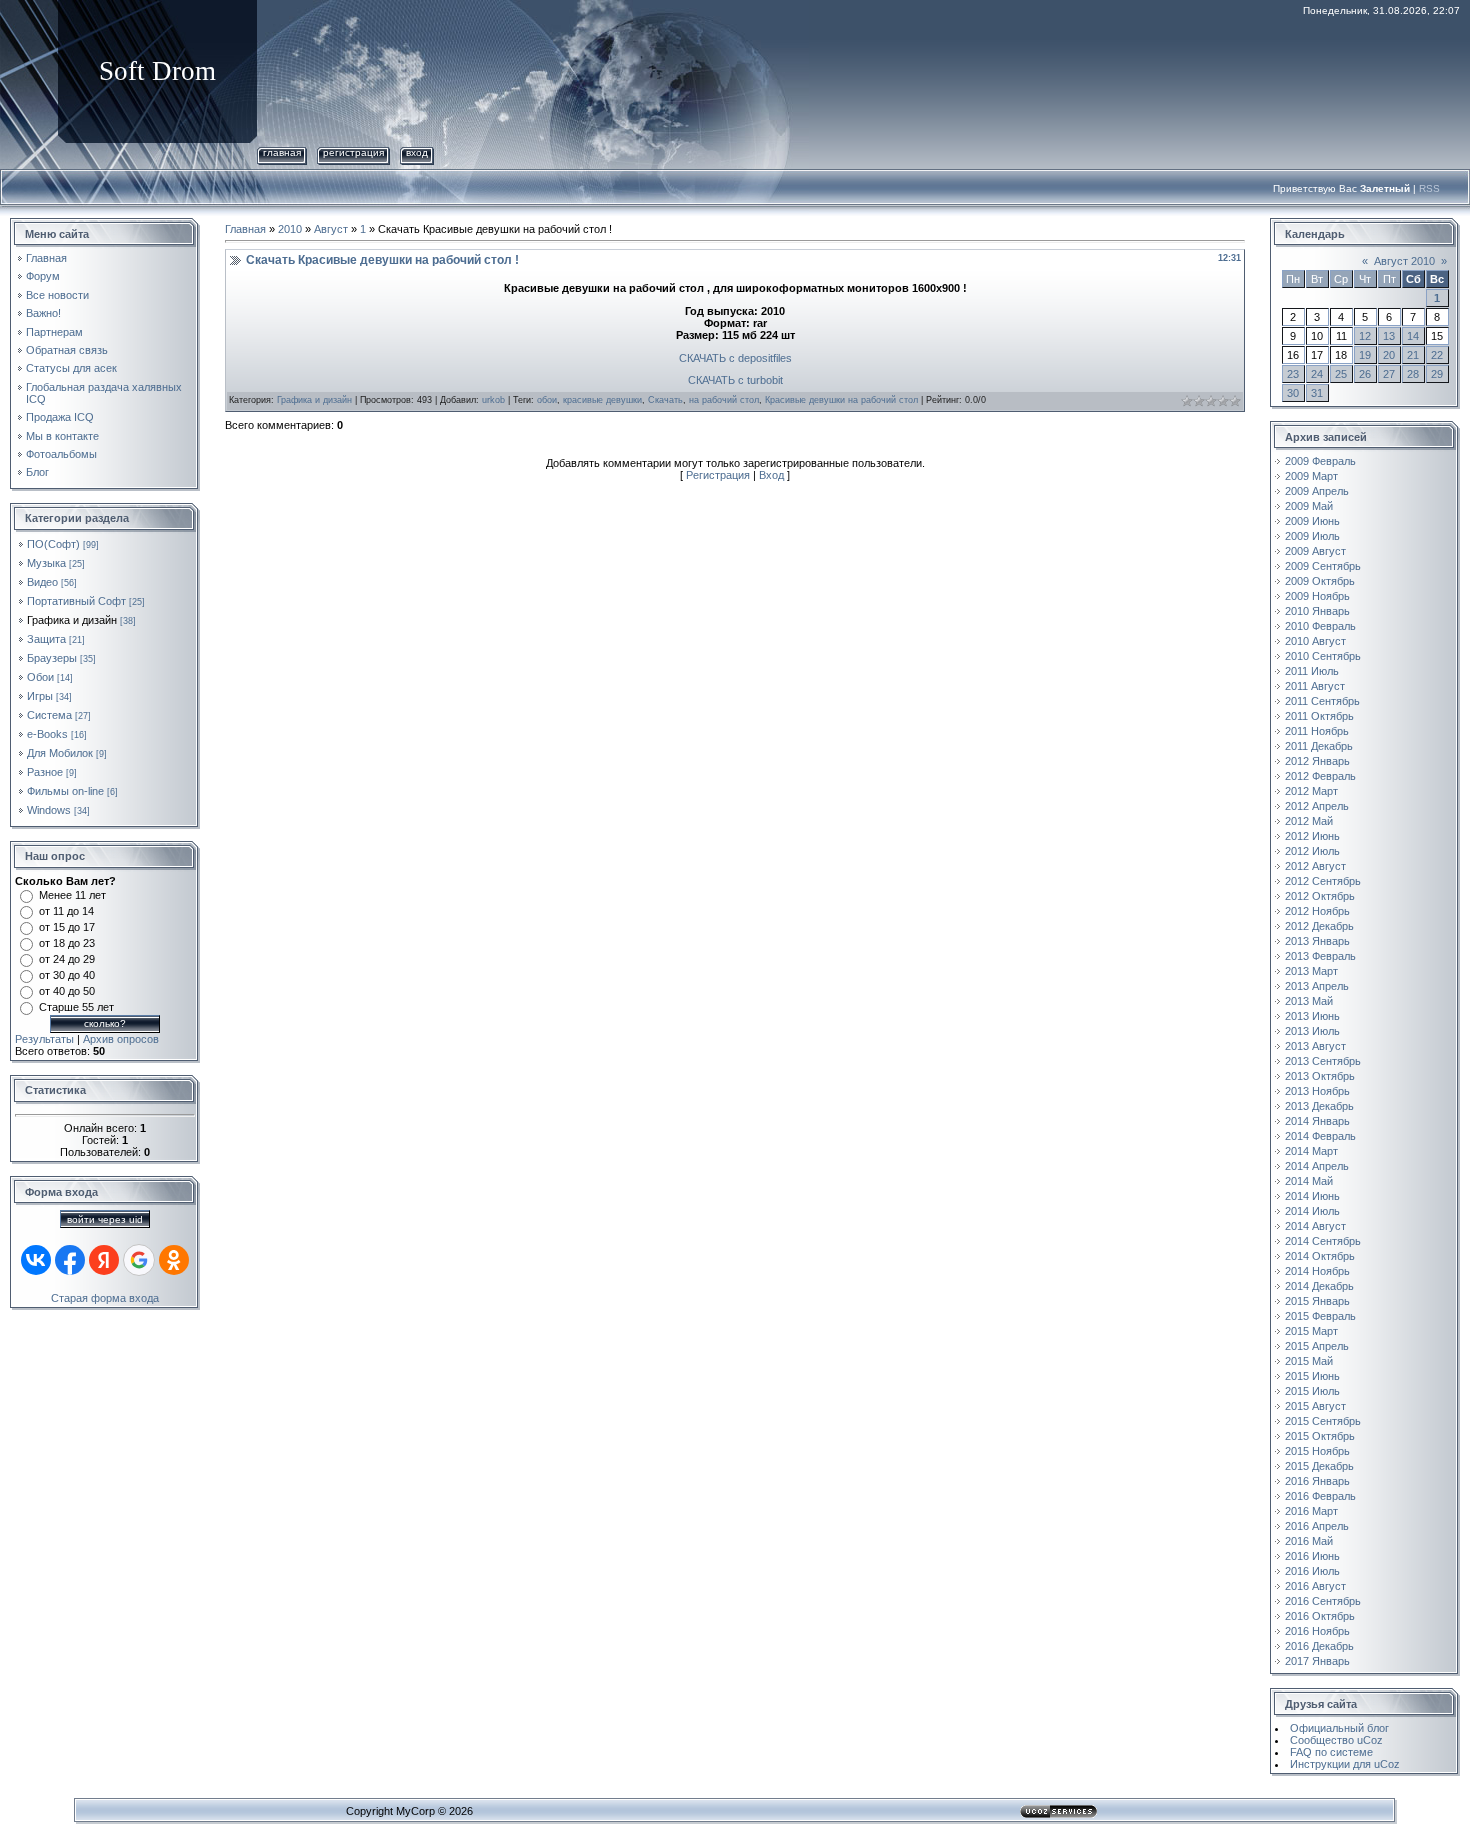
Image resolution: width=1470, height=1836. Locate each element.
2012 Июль (1312, 851)
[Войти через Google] (139, 1260)
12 (1365, 336)
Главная (282, 152)
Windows (49, 810)
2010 (290, 229)
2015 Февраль (1320, 1316)
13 (1389, 336)
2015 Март (1311, 1331)
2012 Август (1315, 866)
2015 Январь (1317, 1301)
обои (547, 400)
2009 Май (1309, 506)
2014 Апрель (1317, 1166)
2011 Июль (1312, 671)
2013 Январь (1317, 941)
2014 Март (1311, 1151)
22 (1437, 355)
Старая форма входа (105, 1298)
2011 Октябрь (1319, 716)
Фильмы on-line (65, 791)
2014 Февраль (1320, 1136)
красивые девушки (602, 400)
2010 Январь (1317, 611)
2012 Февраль (1320, 776)
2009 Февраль (1320, 461)
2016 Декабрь (1319, 1646)
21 (1413, 355)
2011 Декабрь (1319, 746)
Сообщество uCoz (1336, 1740)
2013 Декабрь (1319, 1106)
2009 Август (1315, 551)
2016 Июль (1312, 1571)
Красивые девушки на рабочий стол (841, 400)
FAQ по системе (1331, 1752)
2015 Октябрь (1320, 1436)
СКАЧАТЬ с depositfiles (735, 358)
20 (1389, 355)
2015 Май (1309, 1361)
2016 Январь (1317, 1481)
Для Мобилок (60, 753)
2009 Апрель (1317, 491)
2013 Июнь (1312, 1016)
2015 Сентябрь (1323, 1421)
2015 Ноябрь (1317, 1451)
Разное (45, 772)
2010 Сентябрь (1323, 656)
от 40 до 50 (67, 991)
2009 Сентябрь (1323, 566)
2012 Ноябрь (1317, 911)
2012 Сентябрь (1323, 881)
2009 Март (1311, 476)
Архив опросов (121, 1039)
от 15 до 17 (67, 927)
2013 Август (1315, 1046)
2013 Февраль (1320, 956)
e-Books (47, 734)
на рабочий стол (724, 400)
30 (1293, 393)
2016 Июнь (1312, 1556)
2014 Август (1315, 1226)
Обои (40, 677)
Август (331, 229)
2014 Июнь (1312, 1196)
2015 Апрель (1317, 1346)
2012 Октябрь (1320, 896)
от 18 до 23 (67, 943)
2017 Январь (1317, 1661)
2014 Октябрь (1320, 1256)
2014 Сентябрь (1323, 1241)
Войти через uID (105, 1219)
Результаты (44, 1039)
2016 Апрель (1317, 1526)
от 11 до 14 (66, 911)
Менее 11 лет (72, 895)
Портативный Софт (76, 601)
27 (1389, 374)
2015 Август (1315, 1406)
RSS (1429, 188)
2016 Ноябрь (1317, 1631)
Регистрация (353, 152)
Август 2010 (1404, 261)
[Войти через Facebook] (70, 1260)
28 (1413, 374)
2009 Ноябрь (1317, 596)
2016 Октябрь (1320, 1616)
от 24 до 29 (67, 959)
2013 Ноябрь (1317, 1091)
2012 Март (1311, 791)
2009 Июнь (1312, 521)
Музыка (46, 563)
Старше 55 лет (76, 1007)
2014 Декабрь (1319, 1286)
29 (1437, 374)
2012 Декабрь (1319, 926)
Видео (42, 582)
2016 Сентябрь (1323, 1601)
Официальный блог (1339, 1728)
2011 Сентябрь (1322, 701)
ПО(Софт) (53, 544)
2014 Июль (1312, 1211)
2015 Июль (1312, 1391)
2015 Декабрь (1319, 1466)
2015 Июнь (1312, 1376)
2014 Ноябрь (1317, 1271)
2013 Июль (1312, 1031)
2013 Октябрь (1320, 1076)
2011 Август (1315, 686)
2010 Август (1315, 641)
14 (1413, 336)
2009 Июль (1312, 536)
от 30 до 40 (67, 975)
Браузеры (52, 658)
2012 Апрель (1317, 806)
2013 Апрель (1317, 986)
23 (1293, 374)
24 (1317, 374)
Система (49, 715)
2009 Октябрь (1320, 581)
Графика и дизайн (72, 620)
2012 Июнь (1312, 836)
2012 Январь (1317, 761)
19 (1365, 355)
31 (1317, 393)
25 (1341, 374)
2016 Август (1315, 1586)
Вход (417, 152)
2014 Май (1309, 1181)
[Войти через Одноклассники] (174, 1260)
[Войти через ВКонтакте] (36, 1260)
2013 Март (1311, 971)
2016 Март (1311, 1511)
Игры (40, 696)
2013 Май (1309, 1001)
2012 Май (1309, 821)
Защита (46, 639)
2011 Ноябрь (1317, 731)
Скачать (665, 400)
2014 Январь (1317, 1121)
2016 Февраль (1320, 1496)
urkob (493, 400)
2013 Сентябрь (1323, 1061)
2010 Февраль (1320, 626)
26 (1365, 374)
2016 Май (1309, 1541)
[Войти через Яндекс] (104, 1260)
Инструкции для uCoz (1345, 1764)
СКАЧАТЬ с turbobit (735, 380)
